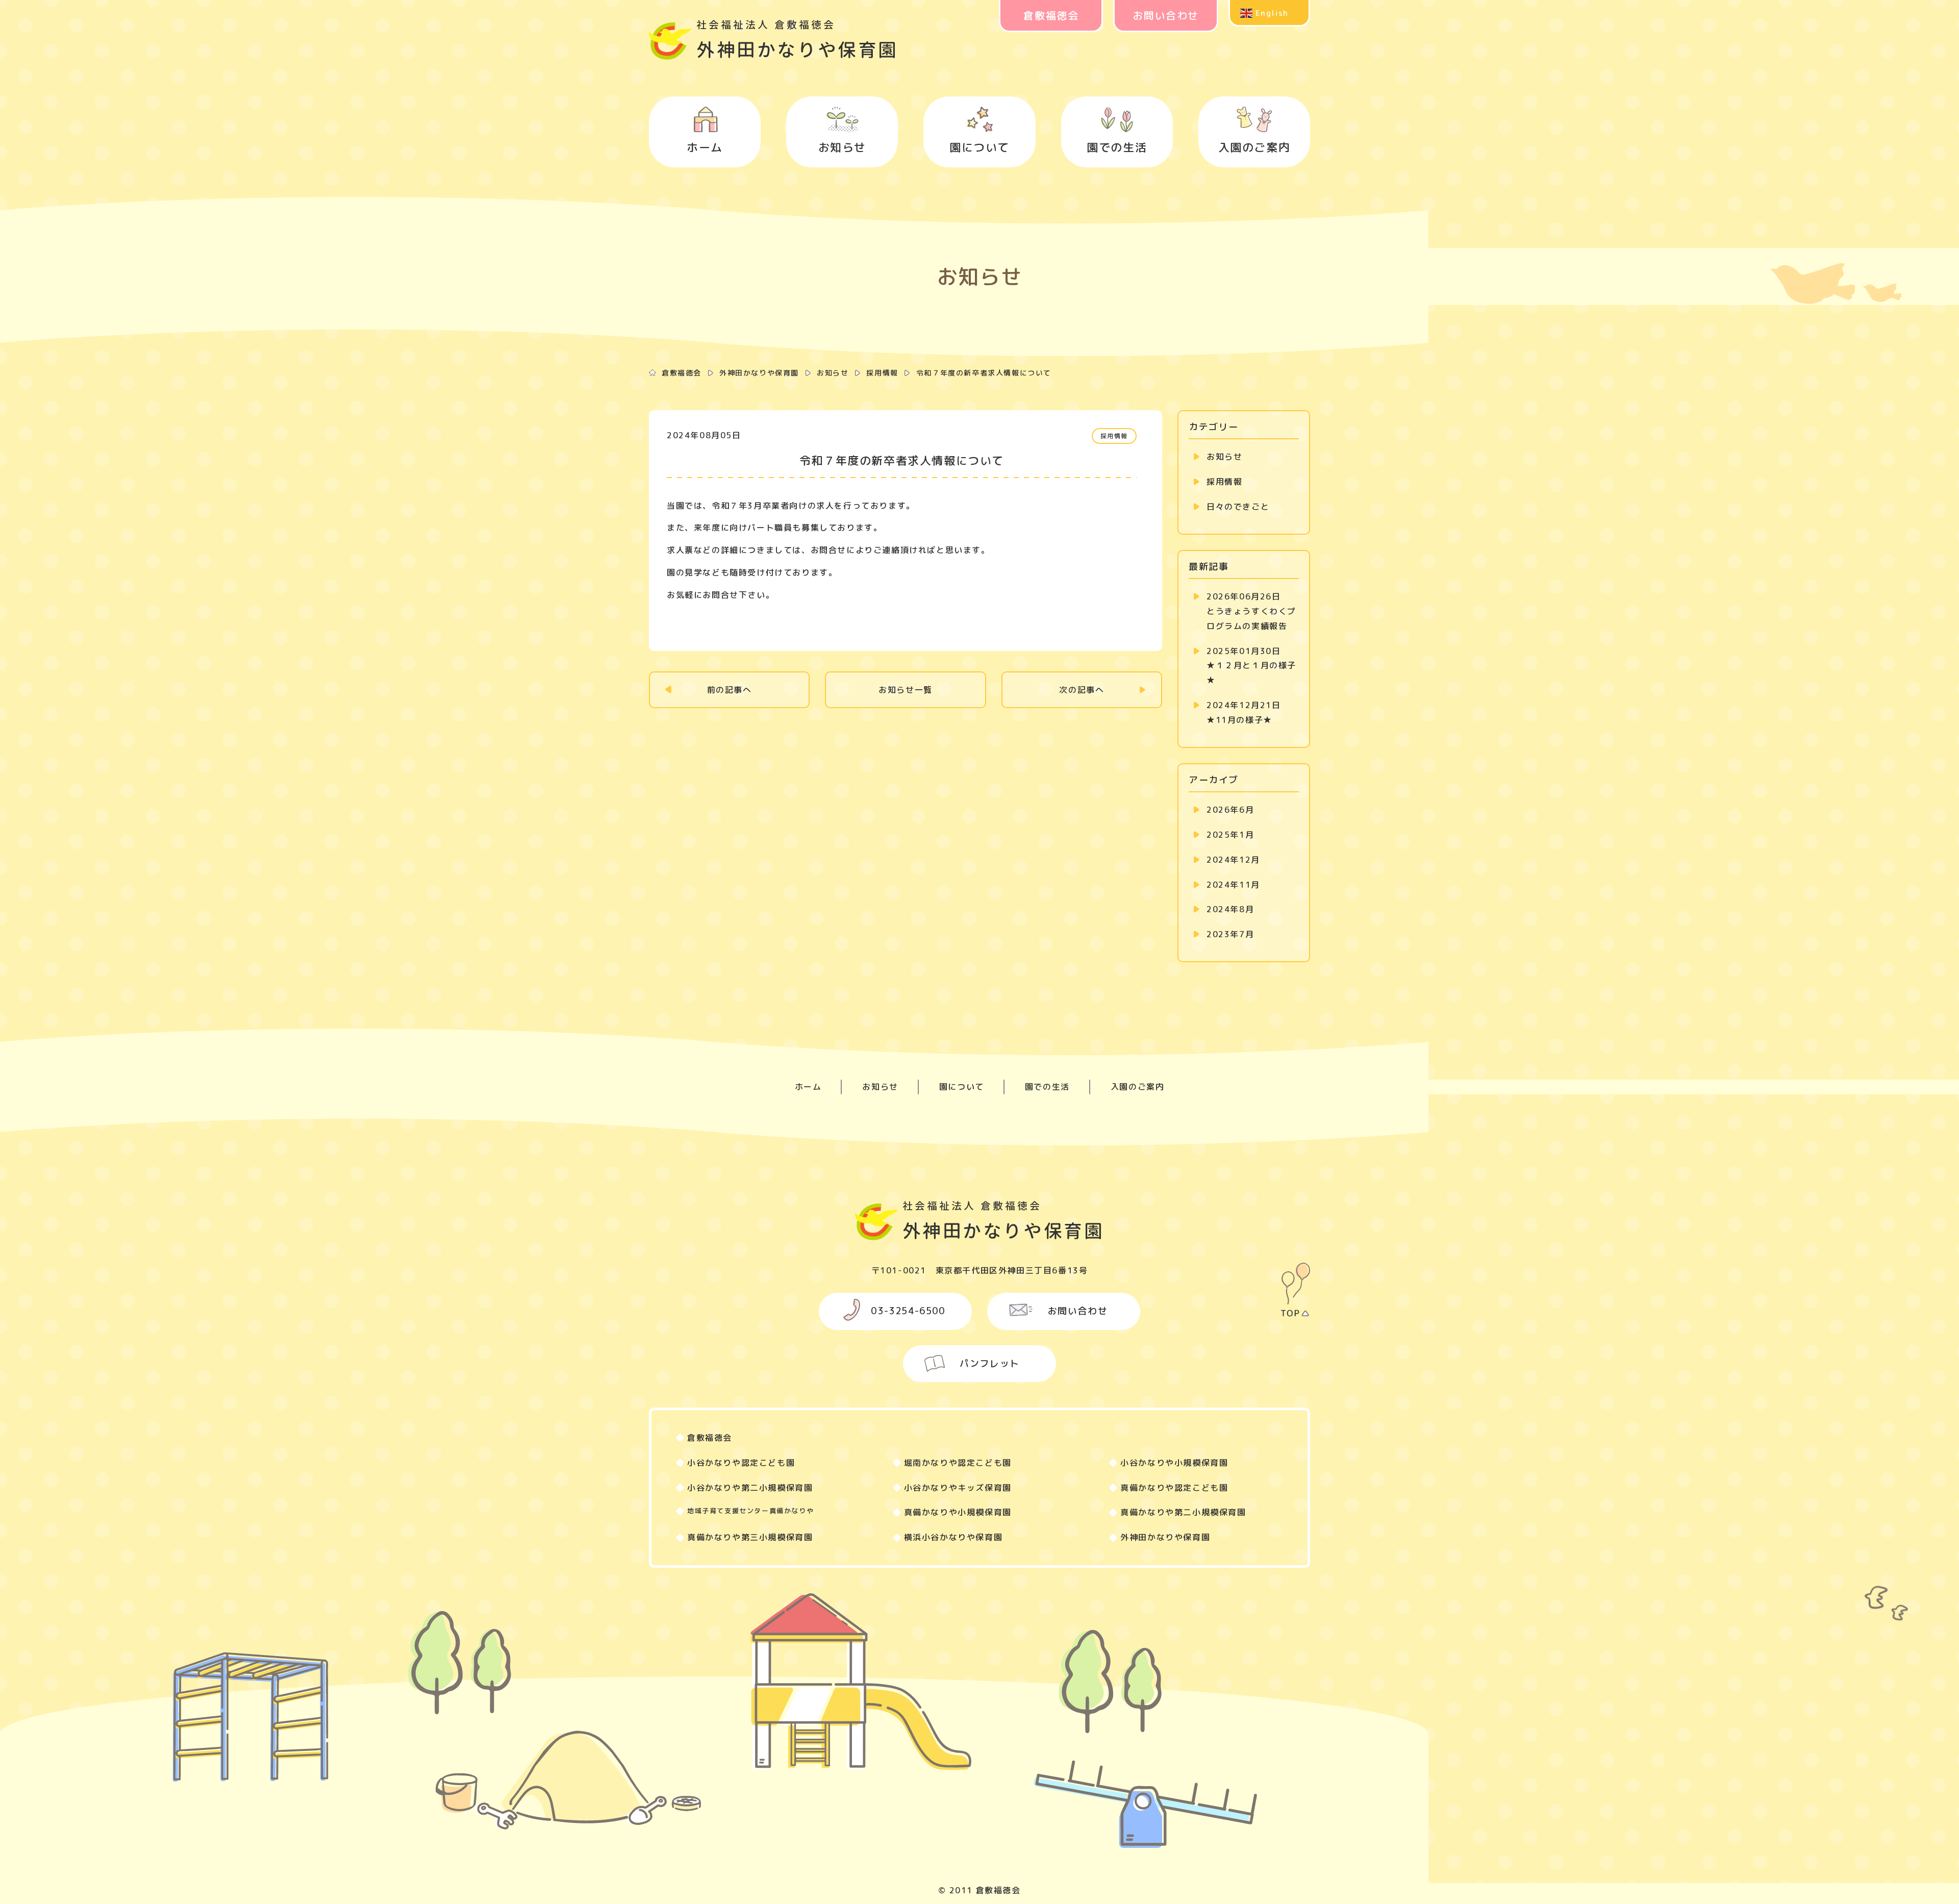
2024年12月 (1233, 860)
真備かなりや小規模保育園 (958, 1512)
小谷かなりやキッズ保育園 (958, 1488)
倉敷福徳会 (1051, 15)
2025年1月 (1230, 835)
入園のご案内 (1254, 147)
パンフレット (990, 1363)
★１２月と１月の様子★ (1251, 666)
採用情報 (882, 373)
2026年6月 (1230, 810)
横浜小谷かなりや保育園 (953, 1537)
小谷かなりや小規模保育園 (1174, 1463)
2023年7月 (1230, 934)
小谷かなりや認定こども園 (741, 1463)
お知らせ (842, 147)
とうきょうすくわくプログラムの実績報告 (1251, 611)
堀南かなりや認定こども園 (958, 1463)
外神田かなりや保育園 (759, 373)
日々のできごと (1238, 507)
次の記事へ (1082, 690)
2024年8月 (1230, 909)
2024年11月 (1233, 885)
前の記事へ (730, 690)
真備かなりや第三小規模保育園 (750, 1537)
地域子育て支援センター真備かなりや (750, 1511)
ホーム (705, 147)
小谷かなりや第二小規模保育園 (750, 1488)
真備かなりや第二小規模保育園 (1183, 1512)
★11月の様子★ (1244, 712)
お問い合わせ (1166, 15)
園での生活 (1117, 147)
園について (979, 147)
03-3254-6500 (908, 1311)
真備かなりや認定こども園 (1174, 1488)
